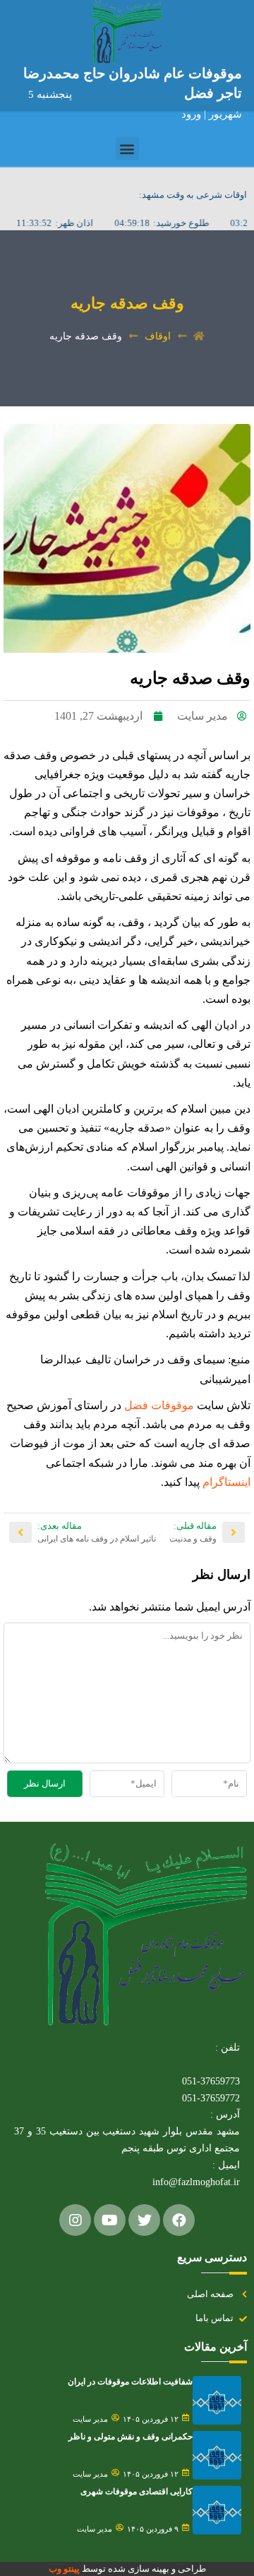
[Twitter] (144, 2220)
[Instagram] (75, 2220)
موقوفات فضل (159, 1405)
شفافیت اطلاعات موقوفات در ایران (130, 2382)
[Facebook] (179, 2220)
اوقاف (158, 336)
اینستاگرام (225, 1482)
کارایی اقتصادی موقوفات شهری (137, 2491)
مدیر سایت (90, 2419)
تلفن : (228, 2047)
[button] (127, 148)
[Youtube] (110, 2220)
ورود (193, 114)
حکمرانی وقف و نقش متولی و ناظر (131, 2437)
